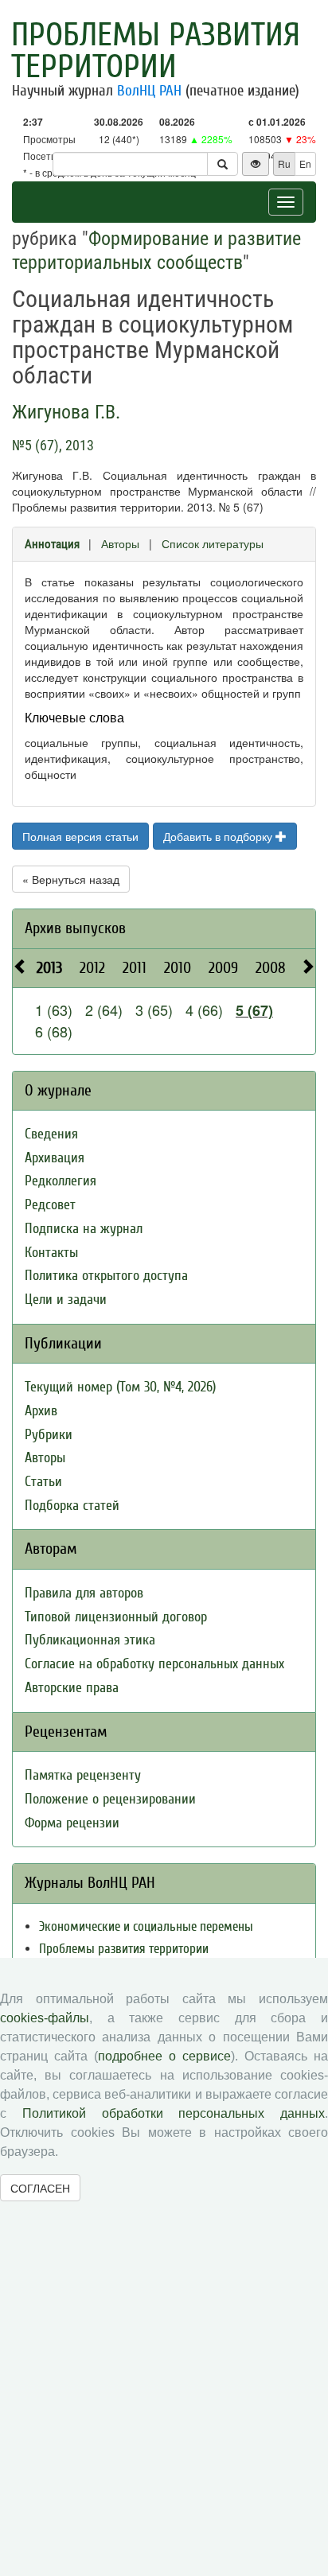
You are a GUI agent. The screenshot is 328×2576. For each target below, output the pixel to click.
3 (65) (154, 1010)
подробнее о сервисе (164, 2056)
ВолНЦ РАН (149, 91)
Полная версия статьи (80, 836)
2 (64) (104, 1010)
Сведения (51, 1134)
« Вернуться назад (71, 879)
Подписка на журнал (84, 1229)
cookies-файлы (45, 2018)
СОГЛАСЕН (40, 2188)
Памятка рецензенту (83, 1775)
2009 (223, 968)
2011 (135, 968)
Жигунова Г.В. (66, 412)
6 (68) (54, 1031)
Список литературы (213, 543)
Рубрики (49, 1435)
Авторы (120, 543)
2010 (178, 968)
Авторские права (72, 1688)
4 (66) (204, 1010)
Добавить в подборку (219, 836)
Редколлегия (61, 1181)
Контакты (51, 1253)
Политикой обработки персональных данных (174, 2113)
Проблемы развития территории (156, 51)
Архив (41, 1411)
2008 (271, 968)
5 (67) (254, 1010)
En (305, 163)
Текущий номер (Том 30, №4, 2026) (120, 1387)
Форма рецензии (72, 1823)
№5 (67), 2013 (53, 445)
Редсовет (50, 1205)
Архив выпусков (75, 928)
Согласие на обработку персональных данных (154, 1664)
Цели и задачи (66, 1300)
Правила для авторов (84, 1593)
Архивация (55, 1158)
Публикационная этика (90, 1640)
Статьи (43, 1482)
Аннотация (52, 544)
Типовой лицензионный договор (116, 1617)
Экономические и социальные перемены (146, 1926)
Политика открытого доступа (106, 1276)
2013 (49, 968)
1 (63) (54, 1010)
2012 (92, 968)
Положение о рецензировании (110, 1799)
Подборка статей (72, 1506)
